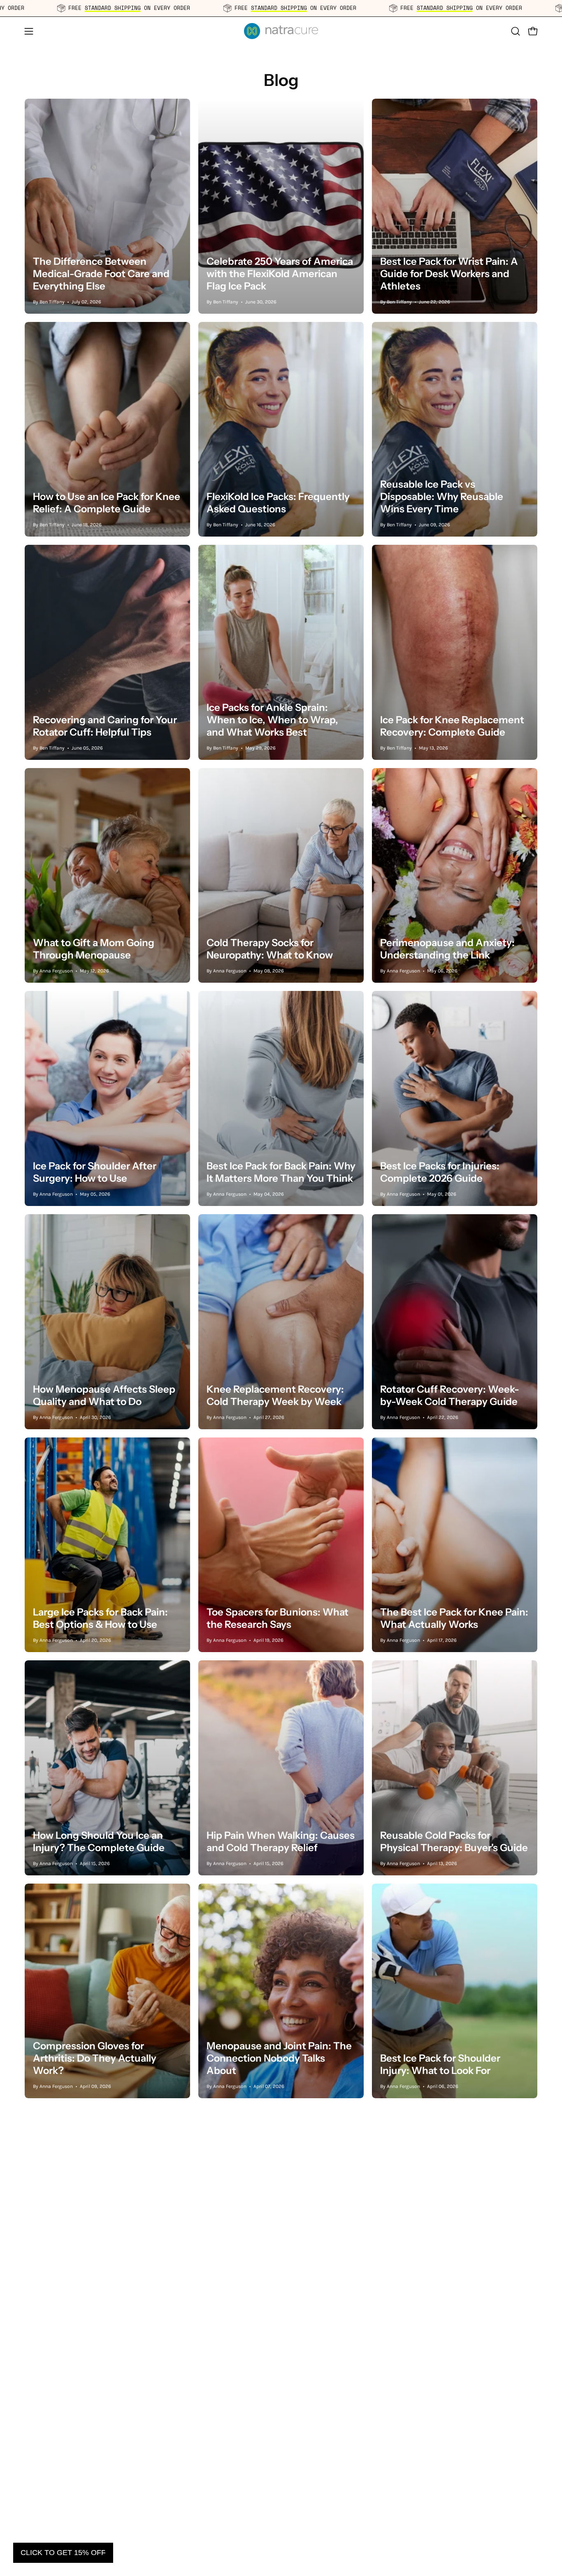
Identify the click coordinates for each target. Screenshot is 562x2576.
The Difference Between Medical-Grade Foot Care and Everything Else (101, 274)
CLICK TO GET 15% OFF (63, 2553)
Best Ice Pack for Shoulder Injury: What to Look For (440, 2064)
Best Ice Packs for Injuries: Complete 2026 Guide (440, 1172)
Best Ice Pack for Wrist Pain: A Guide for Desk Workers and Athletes (449, 274)
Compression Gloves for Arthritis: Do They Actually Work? (95, 2058)
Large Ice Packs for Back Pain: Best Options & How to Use (100, 1618)
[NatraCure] (281, 31)
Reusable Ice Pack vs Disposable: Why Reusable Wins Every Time (442, 496)
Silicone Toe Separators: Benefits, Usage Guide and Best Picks (106, 2281)
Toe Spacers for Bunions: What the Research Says (278, 1618)
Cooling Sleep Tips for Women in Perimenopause (103, 2511)
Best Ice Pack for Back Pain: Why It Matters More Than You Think (281, 1172)
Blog (281, 80)
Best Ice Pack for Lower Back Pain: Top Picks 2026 (272, 2511)
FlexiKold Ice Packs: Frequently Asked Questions (278, 503)
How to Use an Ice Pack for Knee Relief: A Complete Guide (107, 503)
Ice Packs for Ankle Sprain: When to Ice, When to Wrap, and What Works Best (272, 720)
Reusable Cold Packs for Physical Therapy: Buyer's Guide (454, 1841)
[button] (516, 31)
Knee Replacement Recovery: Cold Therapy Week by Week (275, 1395)
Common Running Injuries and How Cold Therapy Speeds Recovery (277, 2281)
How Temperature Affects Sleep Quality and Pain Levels (454, 2288)
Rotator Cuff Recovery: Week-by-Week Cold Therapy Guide (450, 1395)
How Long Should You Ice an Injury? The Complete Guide (99, 1841)
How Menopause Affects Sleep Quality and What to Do (104, 1395)
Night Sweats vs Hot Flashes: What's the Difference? (447, 2511)
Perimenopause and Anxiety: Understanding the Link (447, 949)
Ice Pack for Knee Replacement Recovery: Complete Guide (452, 726)
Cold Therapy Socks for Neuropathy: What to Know (270, 949)
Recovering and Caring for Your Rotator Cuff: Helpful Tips (105, 726)
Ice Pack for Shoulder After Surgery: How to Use (95, 1172)
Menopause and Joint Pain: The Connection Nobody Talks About (279, 2058)
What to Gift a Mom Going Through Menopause (94, 949)
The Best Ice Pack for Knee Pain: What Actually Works (454, 1618)
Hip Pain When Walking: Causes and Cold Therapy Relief (281, 1841)
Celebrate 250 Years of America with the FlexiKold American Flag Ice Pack (280, 274)
